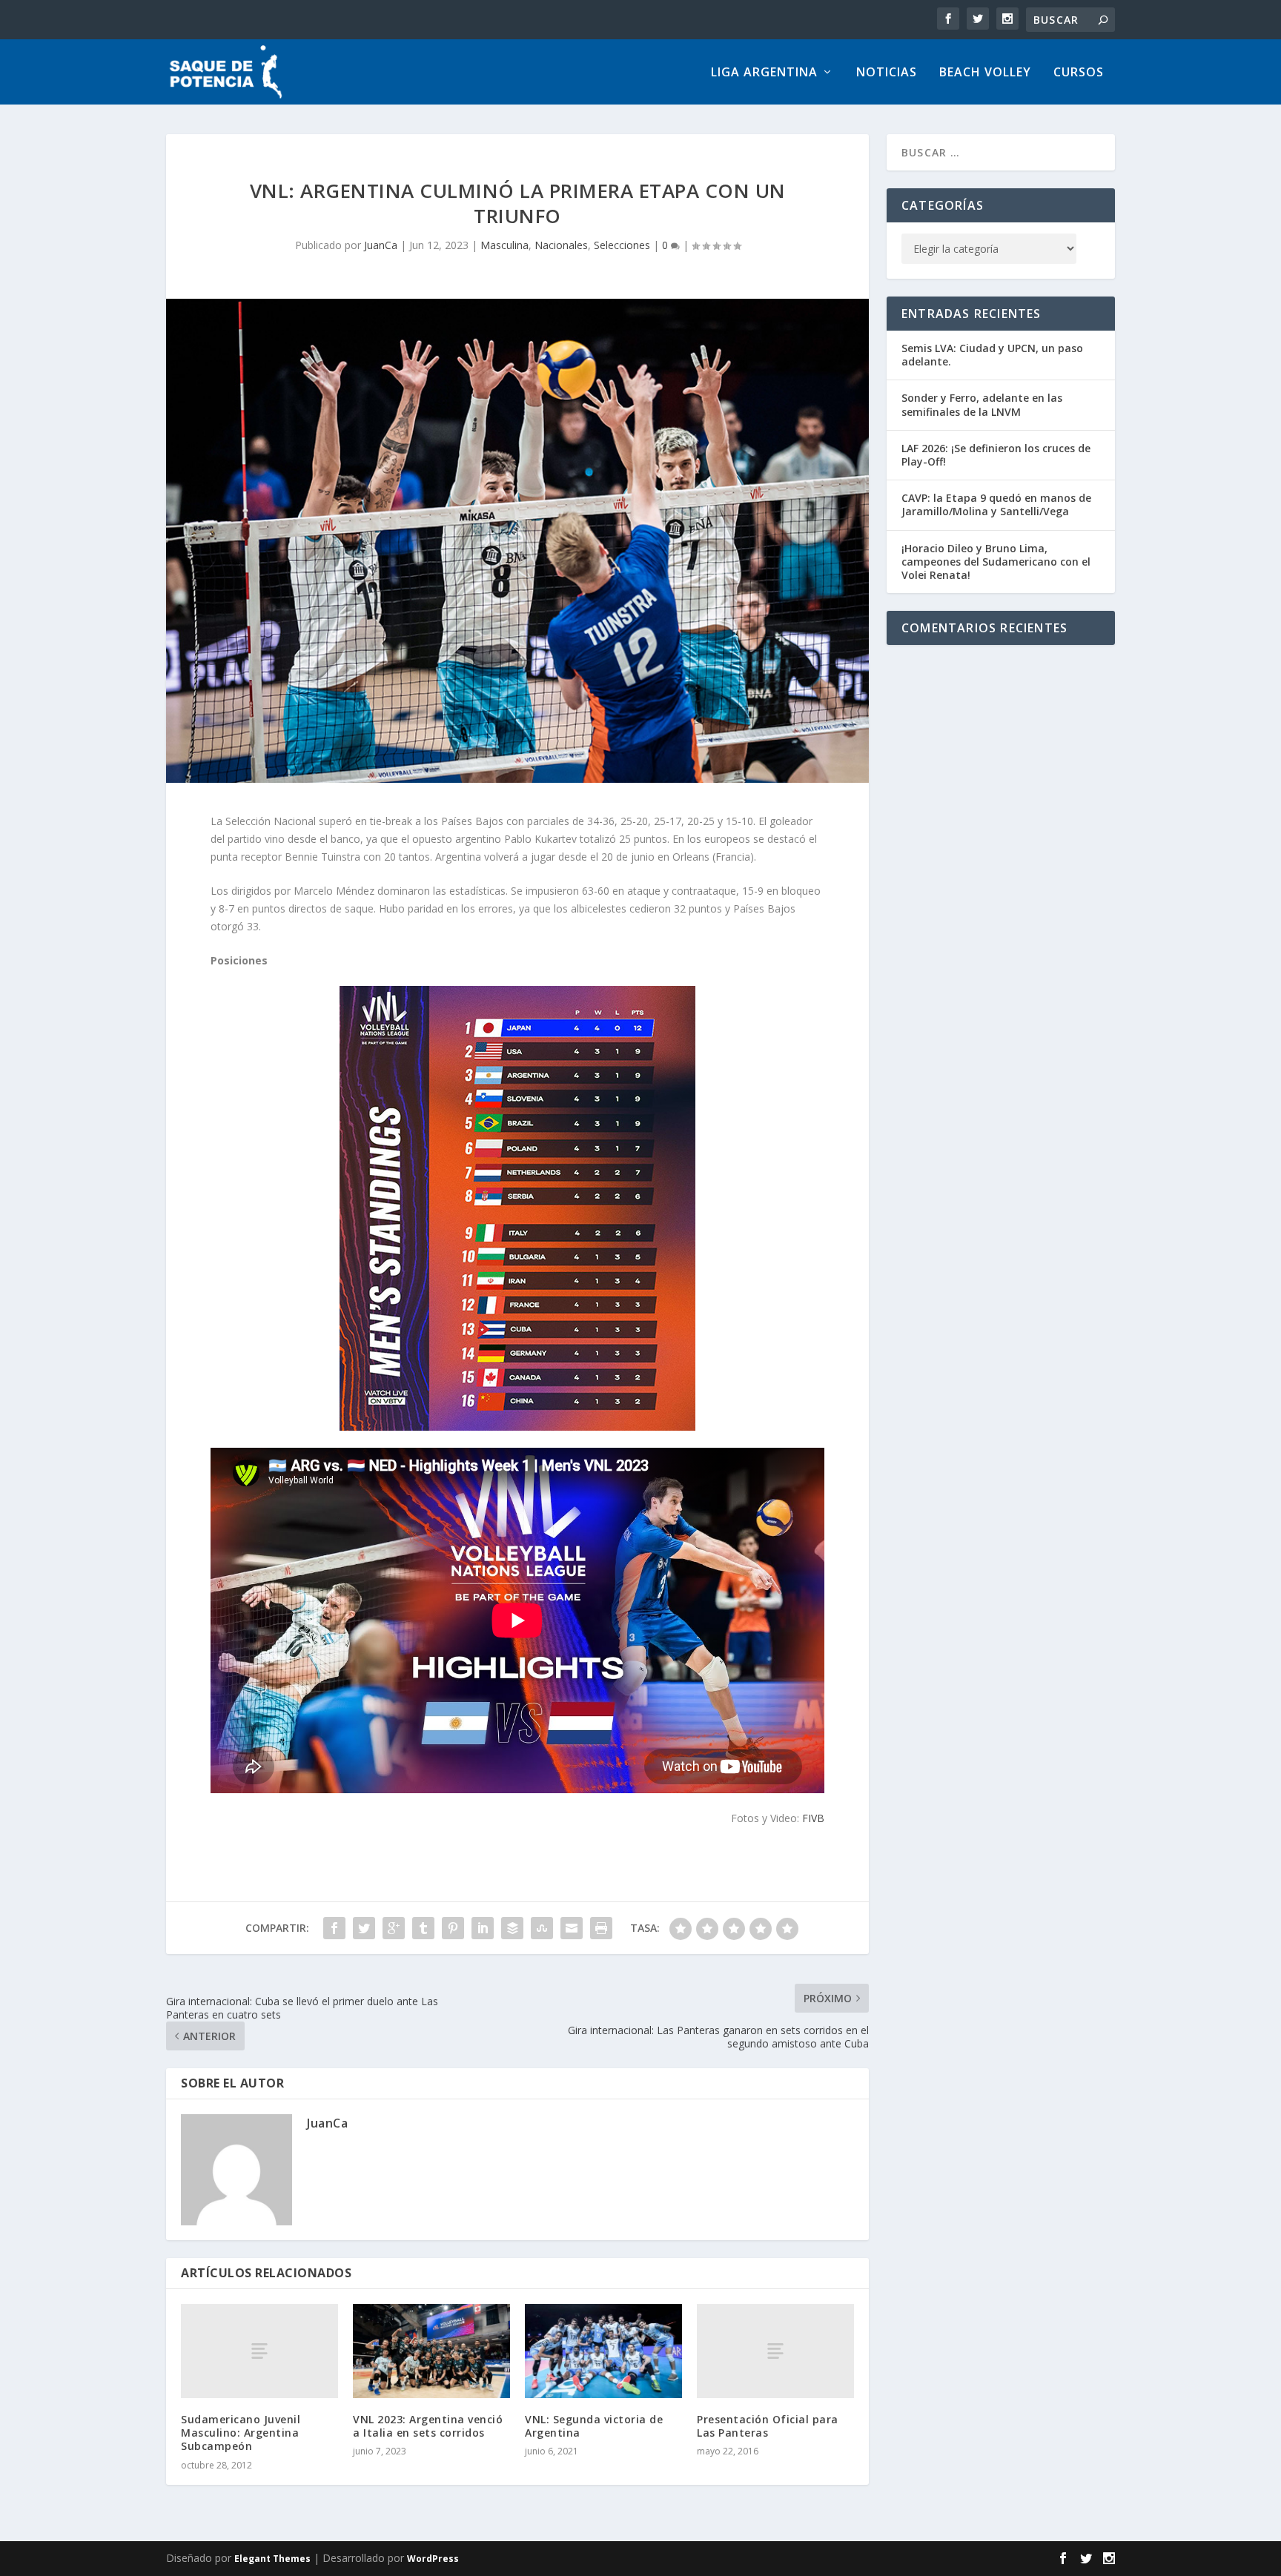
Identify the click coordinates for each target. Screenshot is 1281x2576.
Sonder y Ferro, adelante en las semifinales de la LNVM (982, 404)
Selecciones (622, 245)
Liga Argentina (764, 73)
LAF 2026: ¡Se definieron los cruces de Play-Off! (996, 455)
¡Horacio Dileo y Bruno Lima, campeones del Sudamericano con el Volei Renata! (996, 562)
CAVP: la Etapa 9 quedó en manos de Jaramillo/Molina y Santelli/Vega (996, 504)
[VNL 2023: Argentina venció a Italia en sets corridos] (431, 2351)
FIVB (813, 1818)
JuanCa (381, 245)
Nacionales (561, 245)
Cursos (1079, 73)
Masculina (504, 245)
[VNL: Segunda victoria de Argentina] (603, 2351)
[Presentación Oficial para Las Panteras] (775, 2351)
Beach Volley (985, 73)
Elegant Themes (272, 2559)
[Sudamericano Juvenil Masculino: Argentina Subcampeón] (259, 2351)
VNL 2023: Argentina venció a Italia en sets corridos (428, 2426)
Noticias (887, 73)
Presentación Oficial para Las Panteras (768, 2426)
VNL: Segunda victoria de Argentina (594, 2426)
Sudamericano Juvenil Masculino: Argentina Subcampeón (241, 2433)
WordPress (433, 2559)
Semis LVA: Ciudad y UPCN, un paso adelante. (992, 355)
